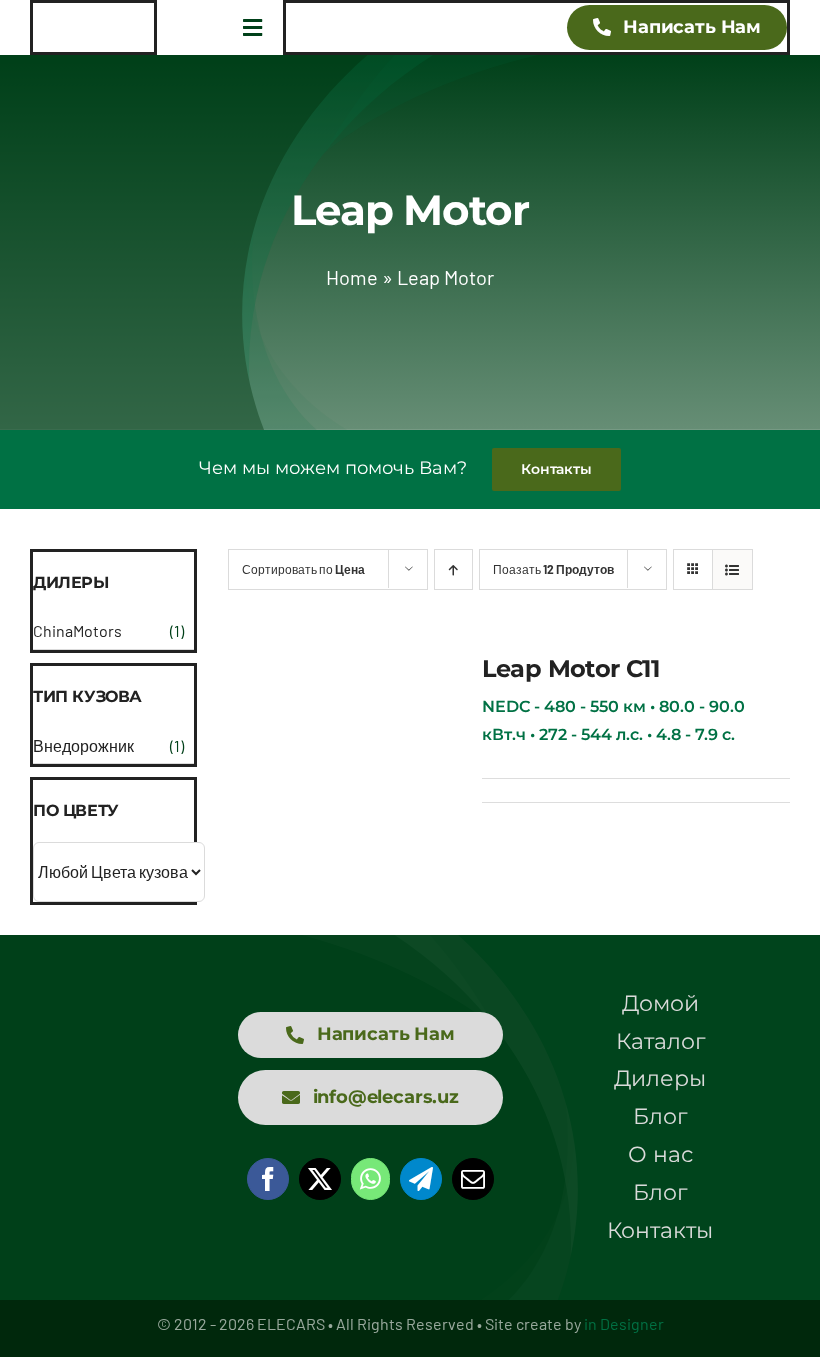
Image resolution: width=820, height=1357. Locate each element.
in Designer (624, 1323)
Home (352, 277)
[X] (320, 1179)
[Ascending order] (453, 569)
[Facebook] (268, 1179)
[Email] (473, 1179)
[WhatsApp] (370, 1179)
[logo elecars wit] (113, 1092)
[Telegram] (421, 1179)
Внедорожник (83, 745)
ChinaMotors (77, 630)
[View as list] (732, 569)
